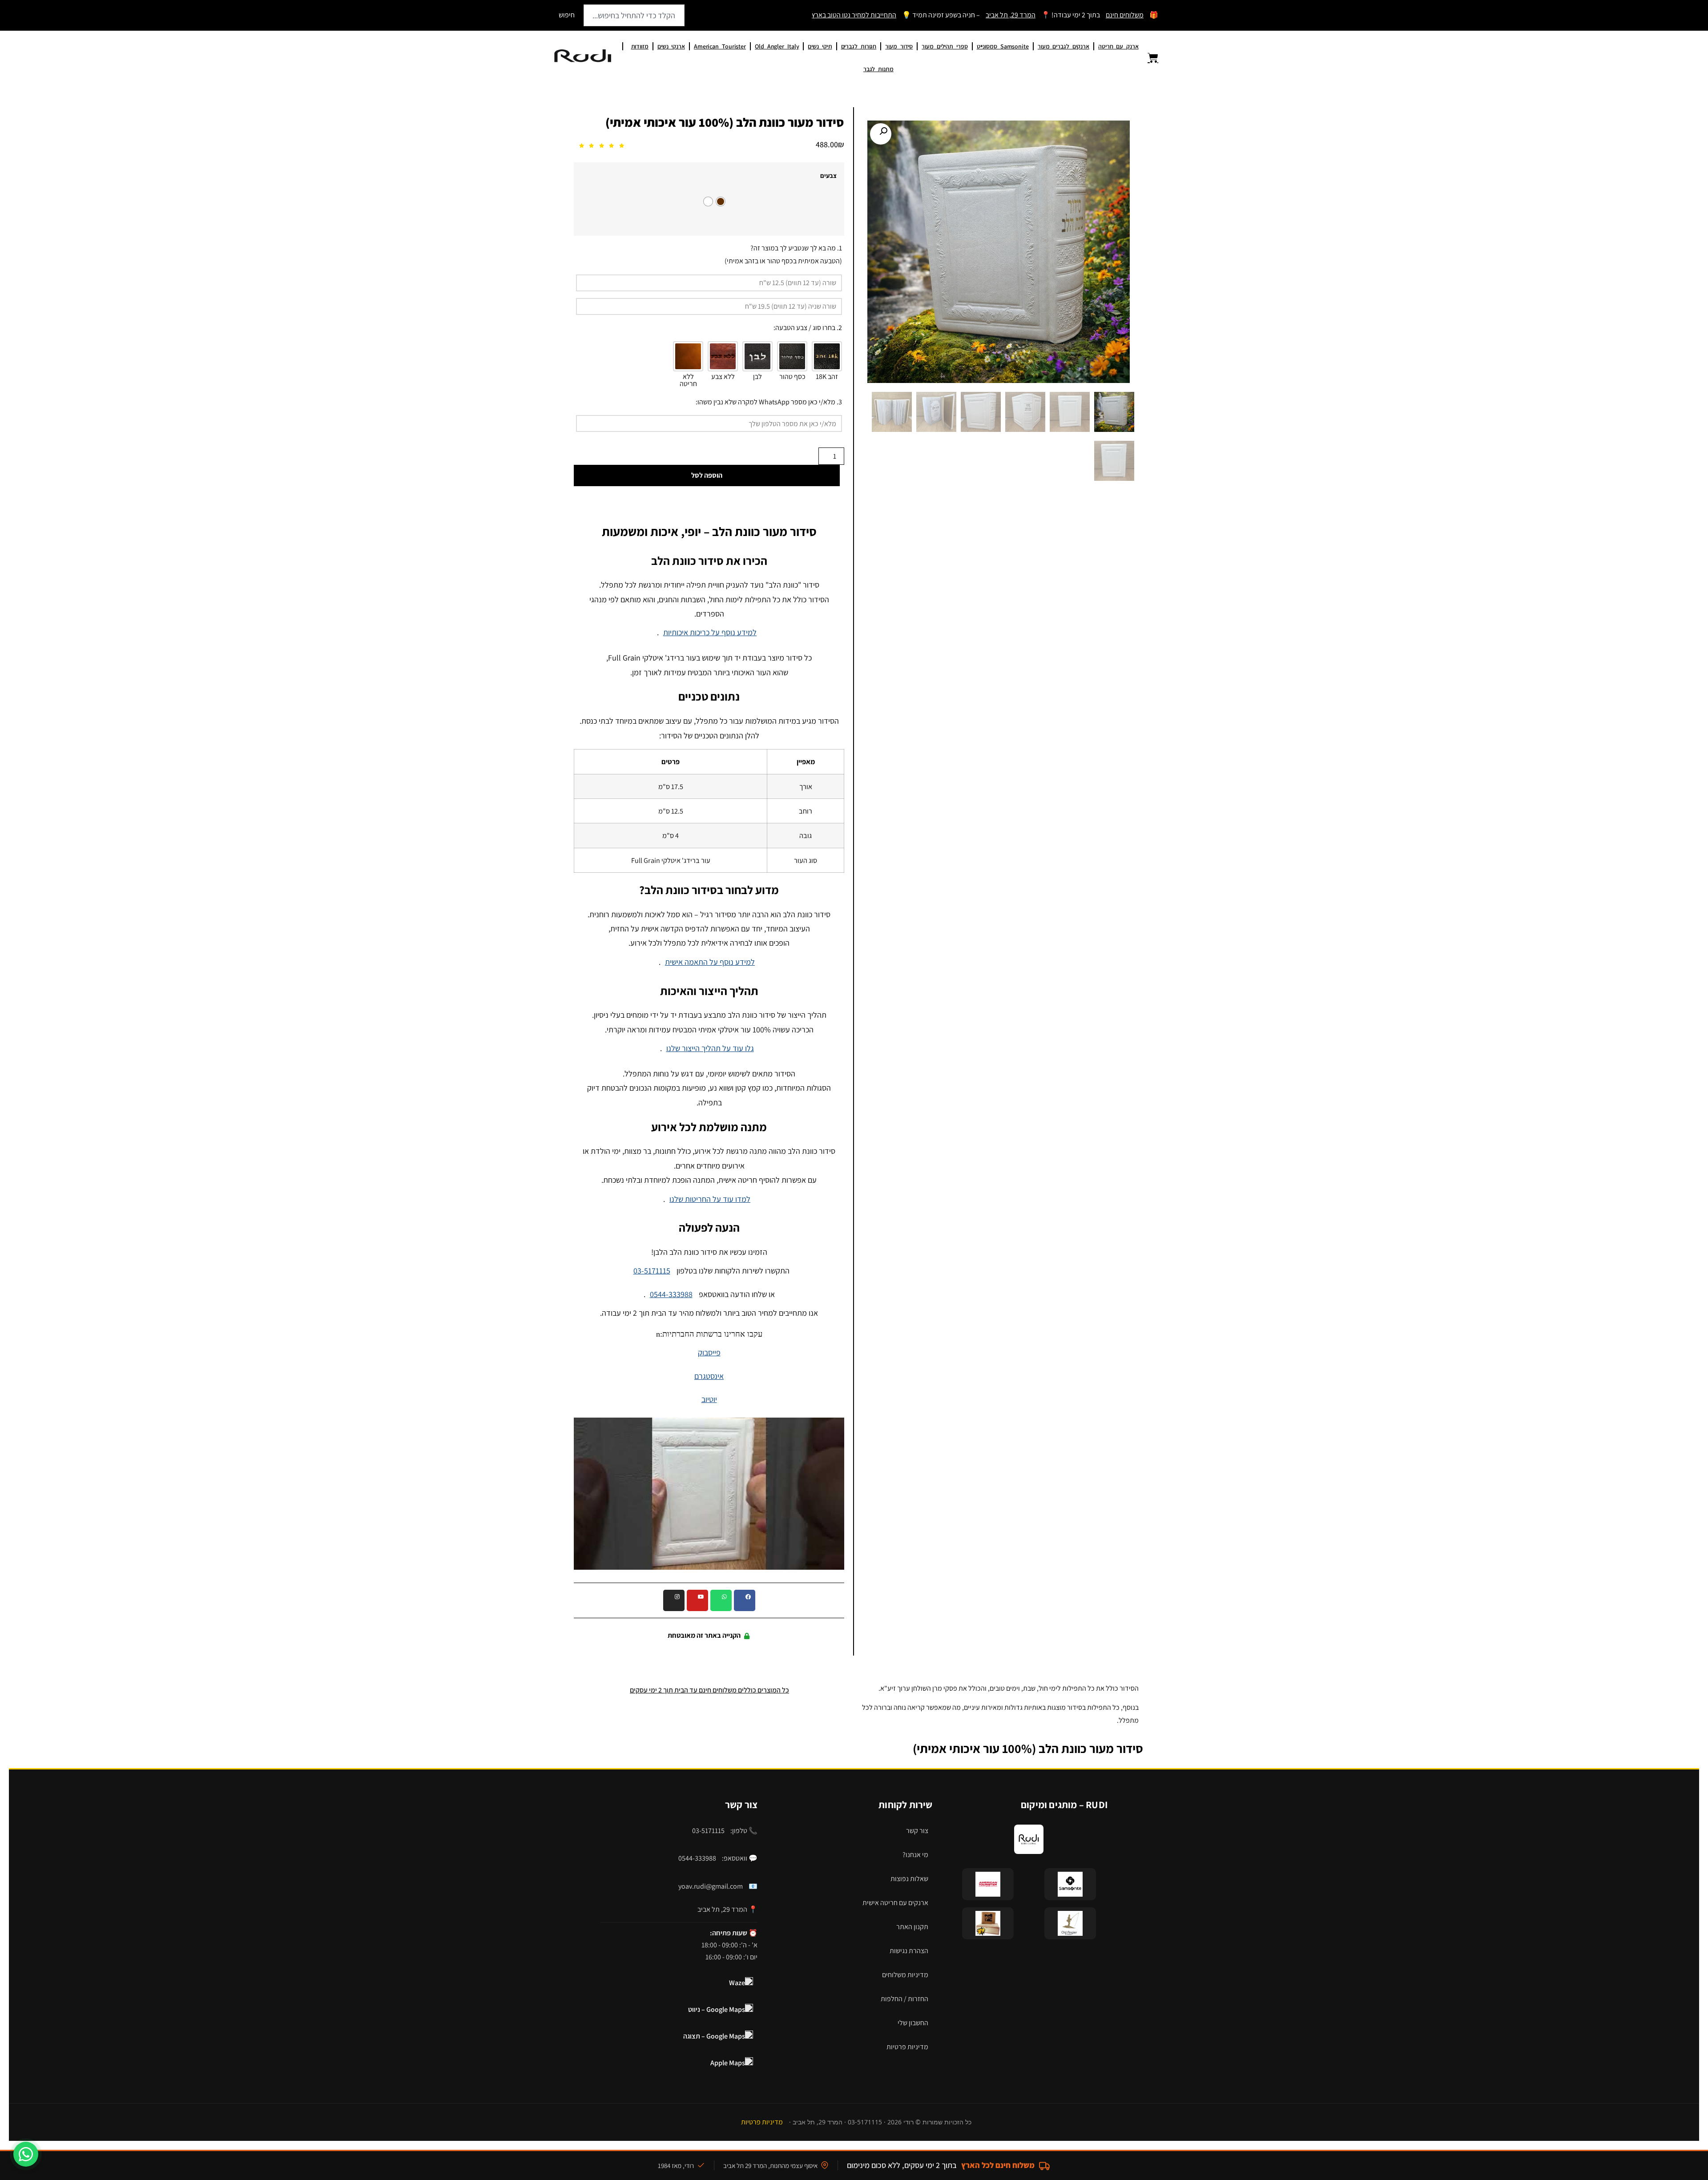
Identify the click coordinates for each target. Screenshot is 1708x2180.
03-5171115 (652, 1271)
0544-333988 (671, 1294)
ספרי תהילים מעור (945, 46)
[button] (881, 134)
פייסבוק (709, 1352)
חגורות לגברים (859, 46)
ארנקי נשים (671, 46)
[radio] (721, 201)
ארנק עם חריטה (1118, 46)
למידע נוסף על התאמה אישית (710, 962)
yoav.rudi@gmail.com (711, 1886)
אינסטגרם (709, 1376)
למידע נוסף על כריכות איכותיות (710, 632)
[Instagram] (674, 1600)
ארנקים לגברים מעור (1063, 46)
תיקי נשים (820, 46)
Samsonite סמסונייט (1003, 46)
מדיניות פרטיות (907, 2047)
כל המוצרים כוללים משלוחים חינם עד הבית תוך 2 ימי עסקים (709, 1690)
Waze (737, 1983)
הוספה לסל (707, 475)
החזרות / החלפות (904, 1999)
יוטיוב (709, 1399)
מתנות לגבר (878, 69)
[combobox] (634, 15)
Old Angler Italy (777, 46)
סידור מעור (899, 46)
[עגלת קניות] (1148, 58)
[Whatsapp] (721, 1600)
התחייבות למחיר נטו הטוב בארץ (854, 15)
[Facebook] (745, 1600)
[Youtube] (697, 1600)
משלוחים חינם (1125, 15)
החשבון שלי (913, 2023)
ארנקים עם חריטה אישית (895, 1903)
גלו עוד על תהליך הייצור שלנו (710, 1048)
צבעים (828, 176)
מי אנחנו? (915, 1855)
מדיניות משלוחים (905, 1975)
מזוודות (640, 46)
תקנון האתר (912, 1927)
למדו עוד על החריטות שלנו (710, 1199)
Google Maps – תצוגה (714, 2036)
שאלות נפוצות (909, 1879)
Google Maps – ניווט (717, 2009)
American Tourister (720, 46)
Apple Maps (728, 2063)
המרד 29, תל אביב (1011, 15)
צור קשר (917, 1831)
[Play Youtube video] (709, 1494)
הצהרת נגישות (909, 1951)
